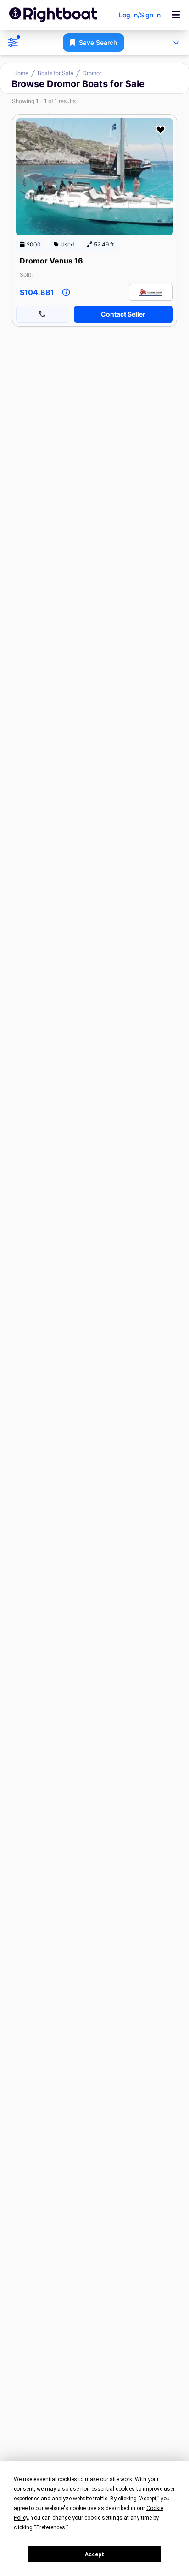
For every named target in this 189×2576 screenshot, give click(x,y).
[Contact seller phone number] (42, 314)
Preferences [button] (51, 2527)
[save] (161, 130)
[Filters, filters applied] (13, 43)
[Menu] (176, 15)
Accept (94, 2554)
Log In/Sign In (140, 15)
